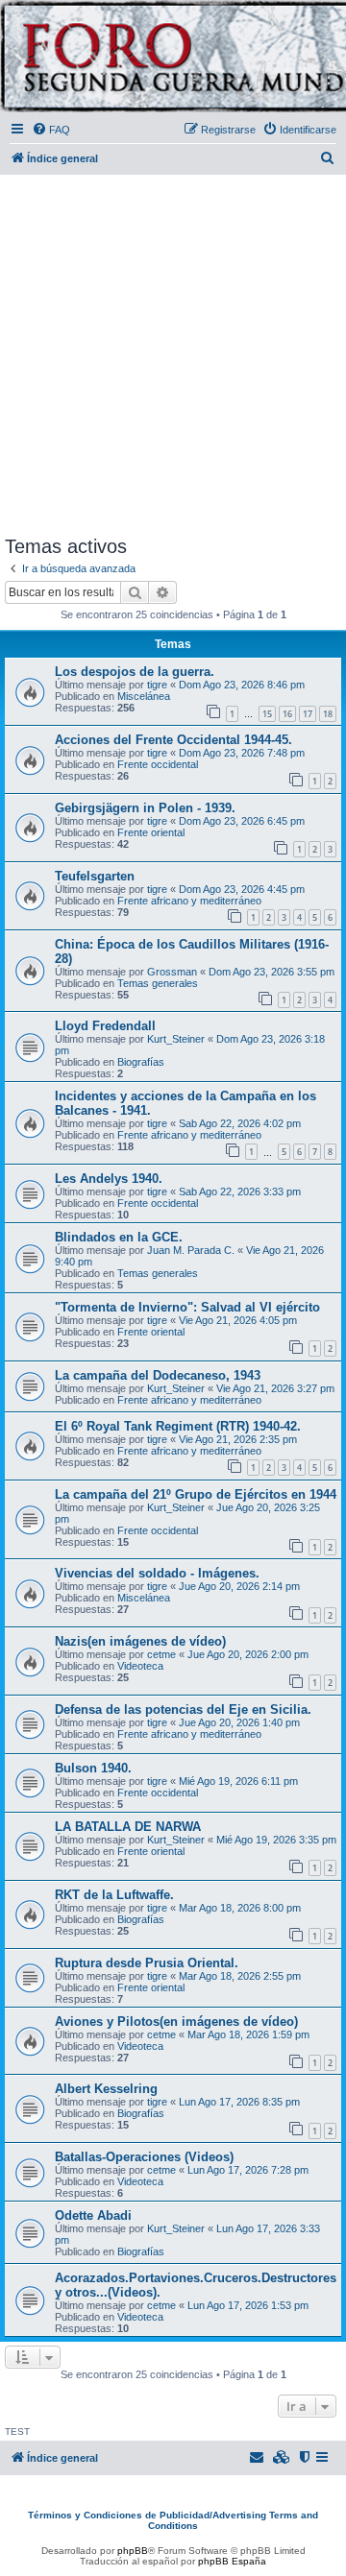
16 (287, 714)
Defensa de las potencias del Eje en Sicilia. (183, 1709)
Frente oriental (151, 832)
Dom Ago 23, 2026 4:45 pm (242, 889)
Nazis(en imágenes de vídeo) (140, 1641)
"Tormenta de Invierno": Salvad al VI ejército (187, 1307)
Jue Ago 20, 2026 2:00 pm (248, 1654)
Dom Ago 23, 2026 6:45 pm (242, 821)
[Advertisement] (173, 351)
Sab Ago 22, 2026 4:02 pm (240, 1123)
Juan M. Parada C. (191, 1250)
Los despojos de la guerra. (135, 672)
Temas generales (158, 983)
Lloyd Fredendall (105, 1026)
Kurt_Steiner (176, 1039)
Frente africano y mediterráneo (189, 901)
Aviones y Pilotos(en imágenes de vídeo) (176, 2022)
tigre (157, 685)
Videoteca (140, 1666)
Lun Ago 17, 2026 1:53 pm (248, 2305)
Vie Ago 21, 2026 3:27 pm (275, 1388)
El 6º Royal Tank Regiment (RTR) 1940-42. (178, 1426)
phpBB (133, 2551)
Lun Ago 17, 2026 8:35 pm (239, 2102)
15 (267, 714)
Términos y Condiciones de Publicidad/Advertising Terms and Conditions (173, 2520)
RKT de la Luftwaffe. (114, 1895)
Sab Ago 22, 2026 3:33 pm (240, 1192)
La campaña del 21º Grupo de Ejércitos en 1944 (196, 1494)
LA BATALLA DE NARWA (128, 1827)
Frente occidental (158, 764)
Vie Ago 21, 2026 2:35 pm (238, 1439)
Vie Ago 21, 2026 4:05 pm (238, 1320)
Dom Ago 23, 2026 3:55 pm (272, 972)
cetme (161, 1654)
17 (308, 714)
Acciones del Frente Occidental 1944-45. (173, 740)
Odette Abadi (93, 2215)
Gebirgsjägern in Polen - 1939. (145, 808)
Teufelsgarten (95, 876)
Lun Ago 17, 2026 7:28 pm (248, 2170)
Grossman (172, 972)
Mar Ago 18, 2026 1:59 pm (248, 2034)
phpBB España (232, 2561)
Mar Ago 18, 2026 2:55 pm (240, 1976)
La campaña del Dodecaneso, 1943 (158, 1375)
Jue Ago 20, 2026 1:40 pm (239, 1722)
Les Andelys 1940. (109, 1179)
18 (328, 714)
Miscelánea (144, 696)
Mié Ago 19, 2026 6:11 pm (238, 1781)
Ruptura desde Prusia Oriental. (147, 1963)
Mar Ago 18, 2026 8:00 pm (240, 1908)
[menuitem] (51, 130)
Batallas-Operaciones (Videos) (144, 2157)
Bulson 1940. (93, 1768)
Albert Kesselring (106, 2089)
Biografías (141, 1062)
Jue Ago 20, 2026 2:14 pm (239, 1586)
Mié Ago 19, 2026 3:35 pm (276, 1840)
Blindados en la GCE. (119, 1237)
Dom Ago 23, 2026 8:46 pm (242, 685)
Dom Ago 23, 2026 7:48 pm (242, 753)
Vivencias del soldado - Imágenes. (157, 1573)
